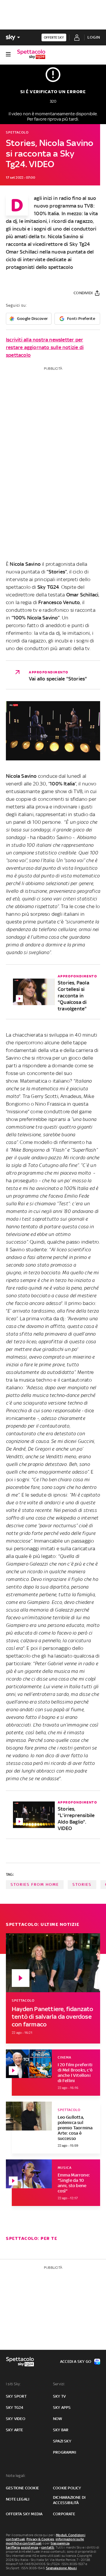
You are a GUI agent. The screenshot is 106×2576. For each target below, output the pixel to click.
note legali (18, 2499)
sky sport (16, 2396)
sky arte (15, 2430)
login (94, 37)
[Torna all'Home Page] (31, 54)
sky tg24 (15, 2408)
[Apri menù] (8, 54)
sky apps (62, 2408)
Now (58, 2419)
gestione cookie (22, 2488)
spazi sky (62, 2441)
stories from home (35, 1884)
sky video (16, 2419)
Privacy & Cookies (40, 2539)
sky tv (59, 2396)
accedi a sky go (76, 2362)
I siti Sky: (13, 2384)
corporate (64, 2514)
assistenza (29, 2547)
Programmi (64, 2452)
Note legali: (16, 2476)
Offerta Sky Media (24, 2514)
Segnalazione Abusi (61, 2568)
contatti (48, 2547)
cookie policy (67, 2488)
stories (82, 1884)
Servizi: (59, 2384)
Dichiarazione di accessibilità (69, 2500)
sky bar (61, 2430)
